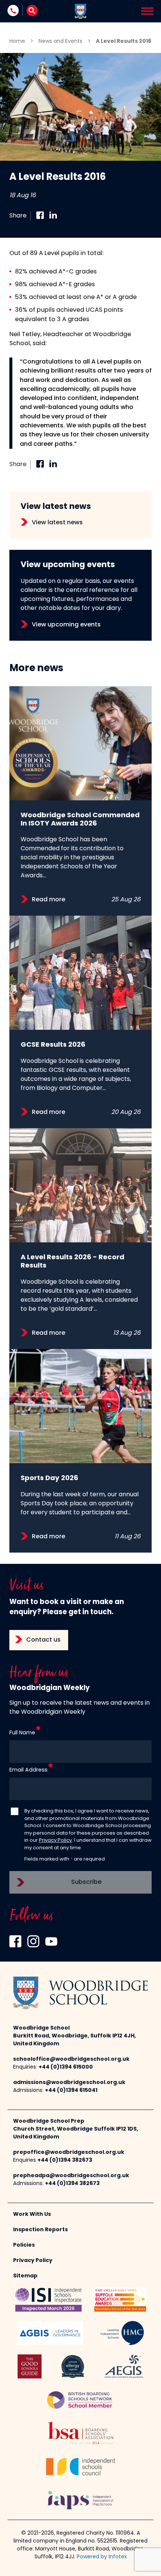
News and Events (60, 41)
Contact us (43, 1640)
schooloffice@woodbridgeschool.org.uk (71, 2059)
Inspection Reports (40, 2230)
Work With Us (32, 2215)
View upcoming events (66, 625)
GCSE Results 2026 (53, 1045)
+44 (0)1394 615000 (66, 2067)
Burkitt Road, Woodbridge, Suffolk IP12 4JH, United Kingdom (75, 2040)
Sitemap (25, 2276)
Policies (24, 2245)
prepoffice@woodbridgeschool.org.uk (69, 2153)
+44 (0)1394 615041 (71, 2091)
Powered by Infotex (102, 2557)
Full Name (22, 1733)
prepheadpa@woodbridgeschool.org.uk (71, 2176)
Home (17, 41)
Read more (48, 900)
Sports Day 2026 (49, 1478)
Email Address (28, 1770)
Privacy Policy (55, 1840)
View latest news (57, 523)
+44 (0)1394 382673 (65, 2160)
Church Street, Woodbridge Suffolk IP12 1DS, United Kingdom (76, 2133)
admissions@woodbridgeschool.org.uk (69, 2083)
